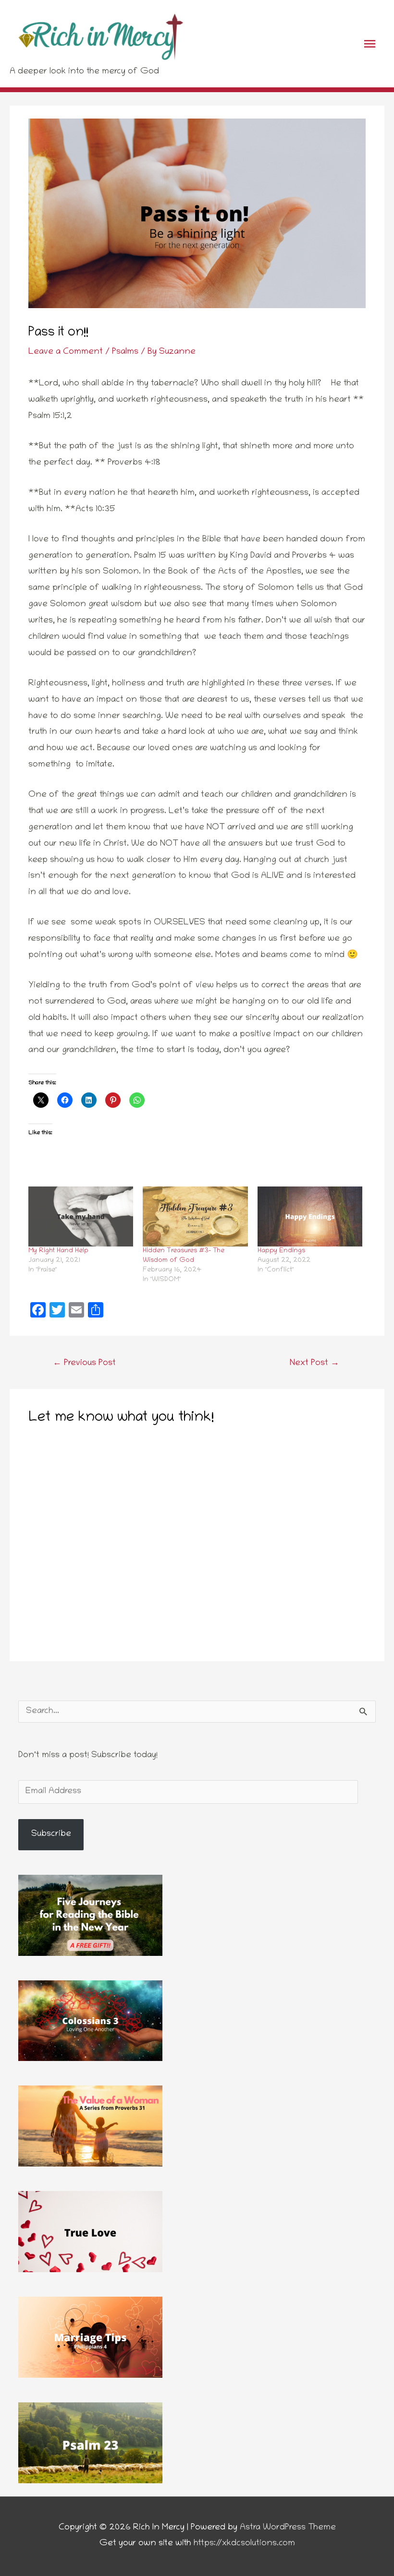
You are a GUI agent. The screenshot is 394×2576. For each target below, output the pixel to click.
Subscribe (51, 1834)
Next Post (314, 1364)
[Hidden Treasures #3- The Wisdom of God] (195, 1216)
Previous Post (84, 1364)
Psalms (125, 352)
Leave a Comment (66, 352)
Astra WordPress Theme (288, 2528)
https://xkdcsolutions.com (244, 2544)
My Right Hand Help (58, 1251)
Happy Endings (281, 1251)
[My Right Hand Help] (81, 1216)
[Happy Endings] (310, 1216)
